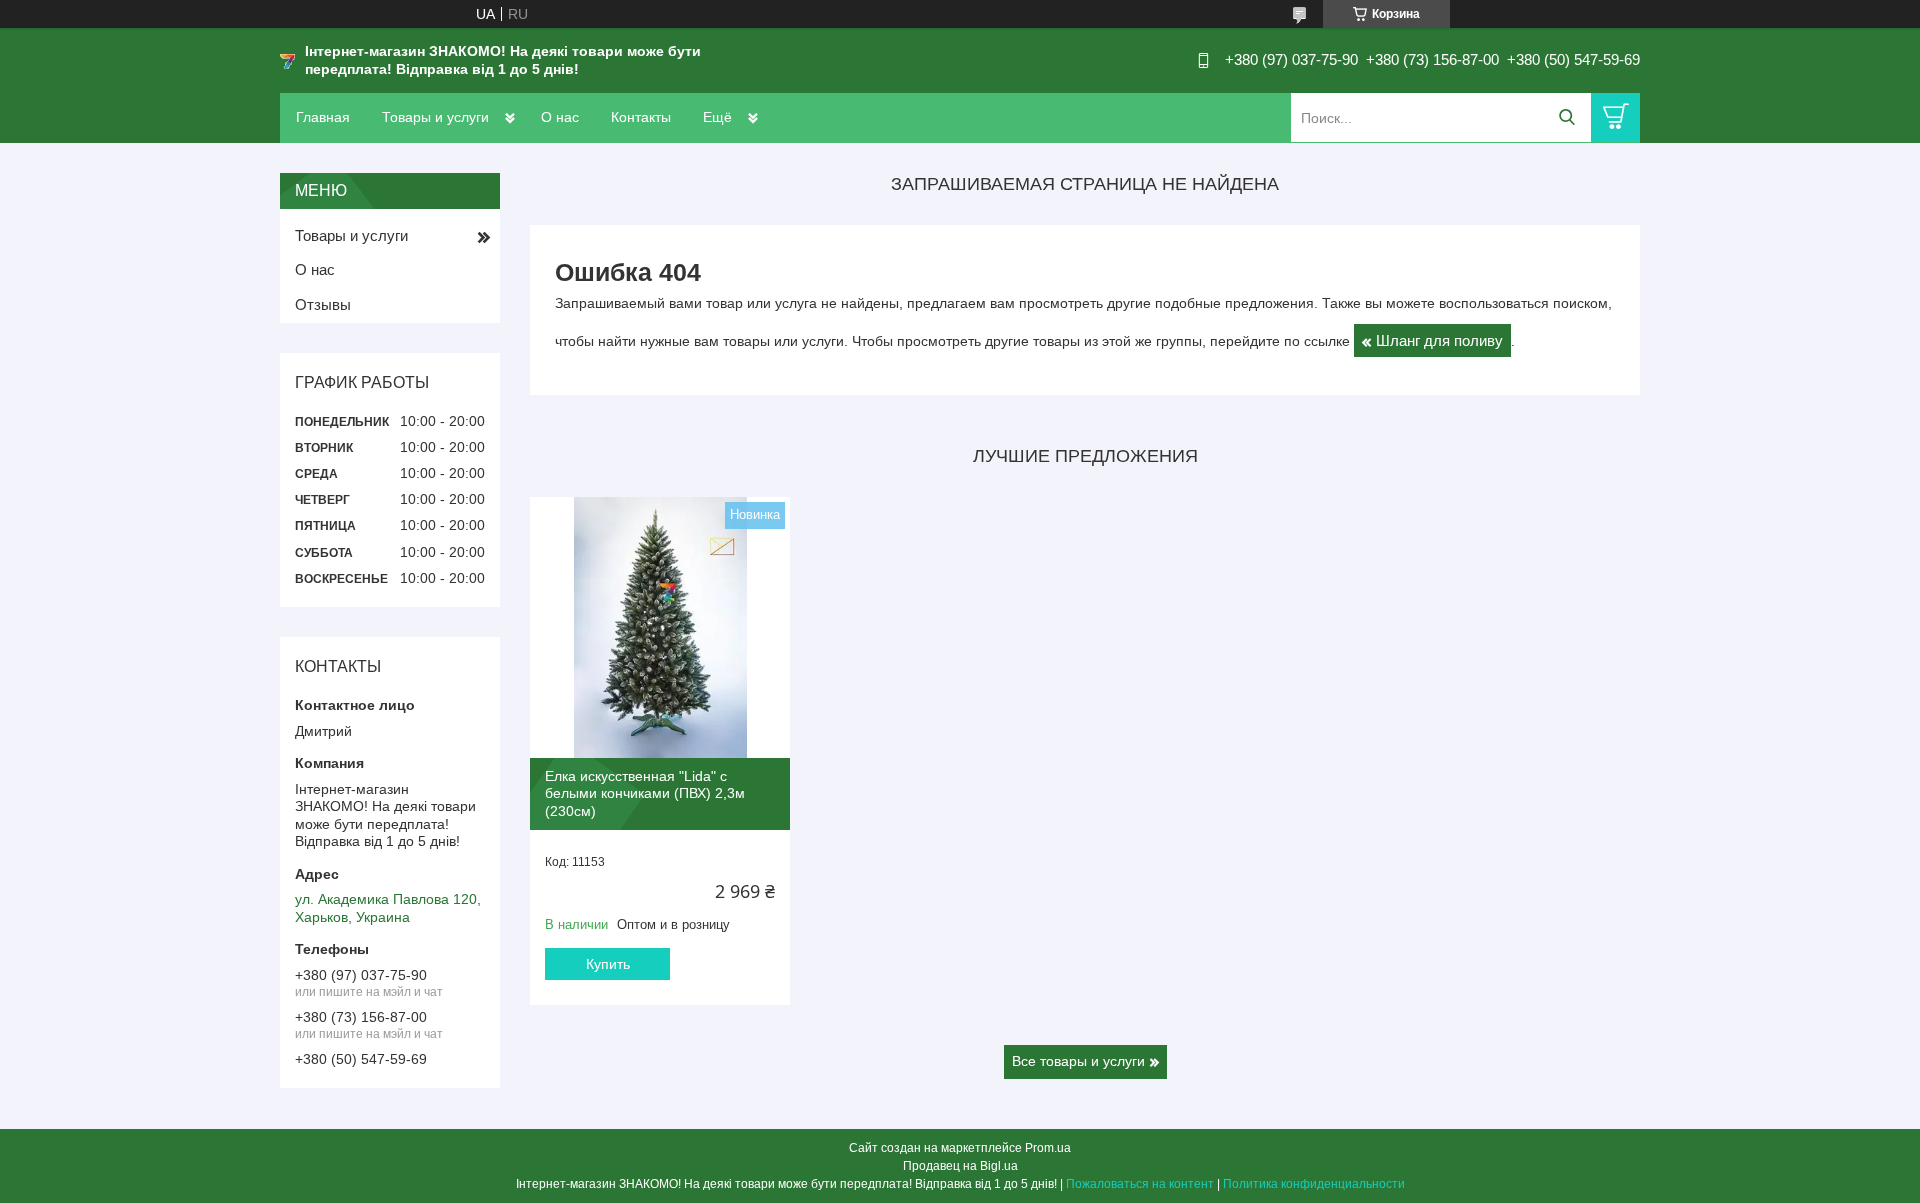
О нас (560, 117)
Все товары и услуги (1078, 1061)
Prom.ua (1048, 1148)
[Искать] (1566, 117)
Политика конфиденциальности (1314, 1184)
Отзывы (323, 304)
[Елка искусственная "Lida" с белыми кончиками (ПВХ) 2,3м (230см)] (660, 627)
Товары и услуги (435, 117)
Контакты (641, 117)
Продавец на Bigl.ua (960, 1166)
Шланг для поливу (1439, 340)
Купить (608, 964)
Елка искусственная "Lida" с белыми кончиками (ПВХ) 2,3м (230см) (645, 793)
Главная (323, 117)
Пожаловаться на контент (1140, 1184)
